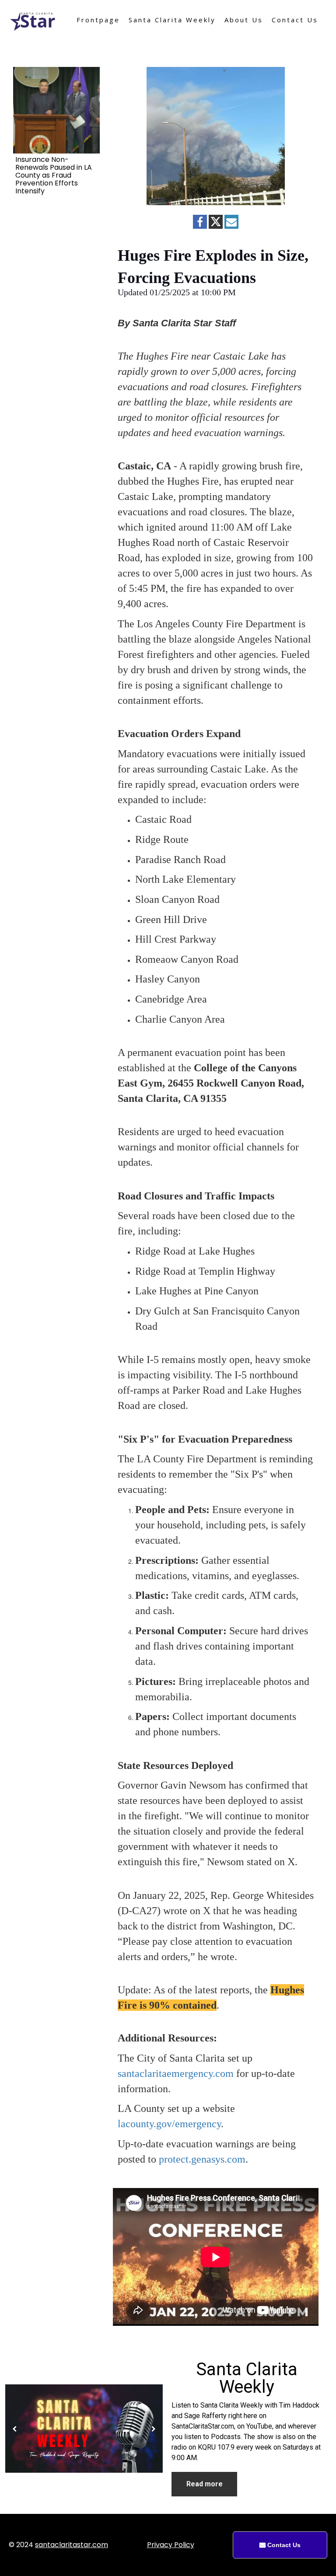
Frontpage (98, 20)
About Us (244, 20)
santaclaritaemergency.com (176, 2073)
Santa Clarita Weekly (172, 20)
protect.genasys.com (202, 2159)
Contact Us (295, 20)
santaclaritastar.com (72, 2545)
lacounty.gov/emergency (169, 2124)
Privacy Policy (171, 2545)
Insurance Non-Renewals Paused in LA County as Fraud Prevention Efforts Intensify (54, 175)
